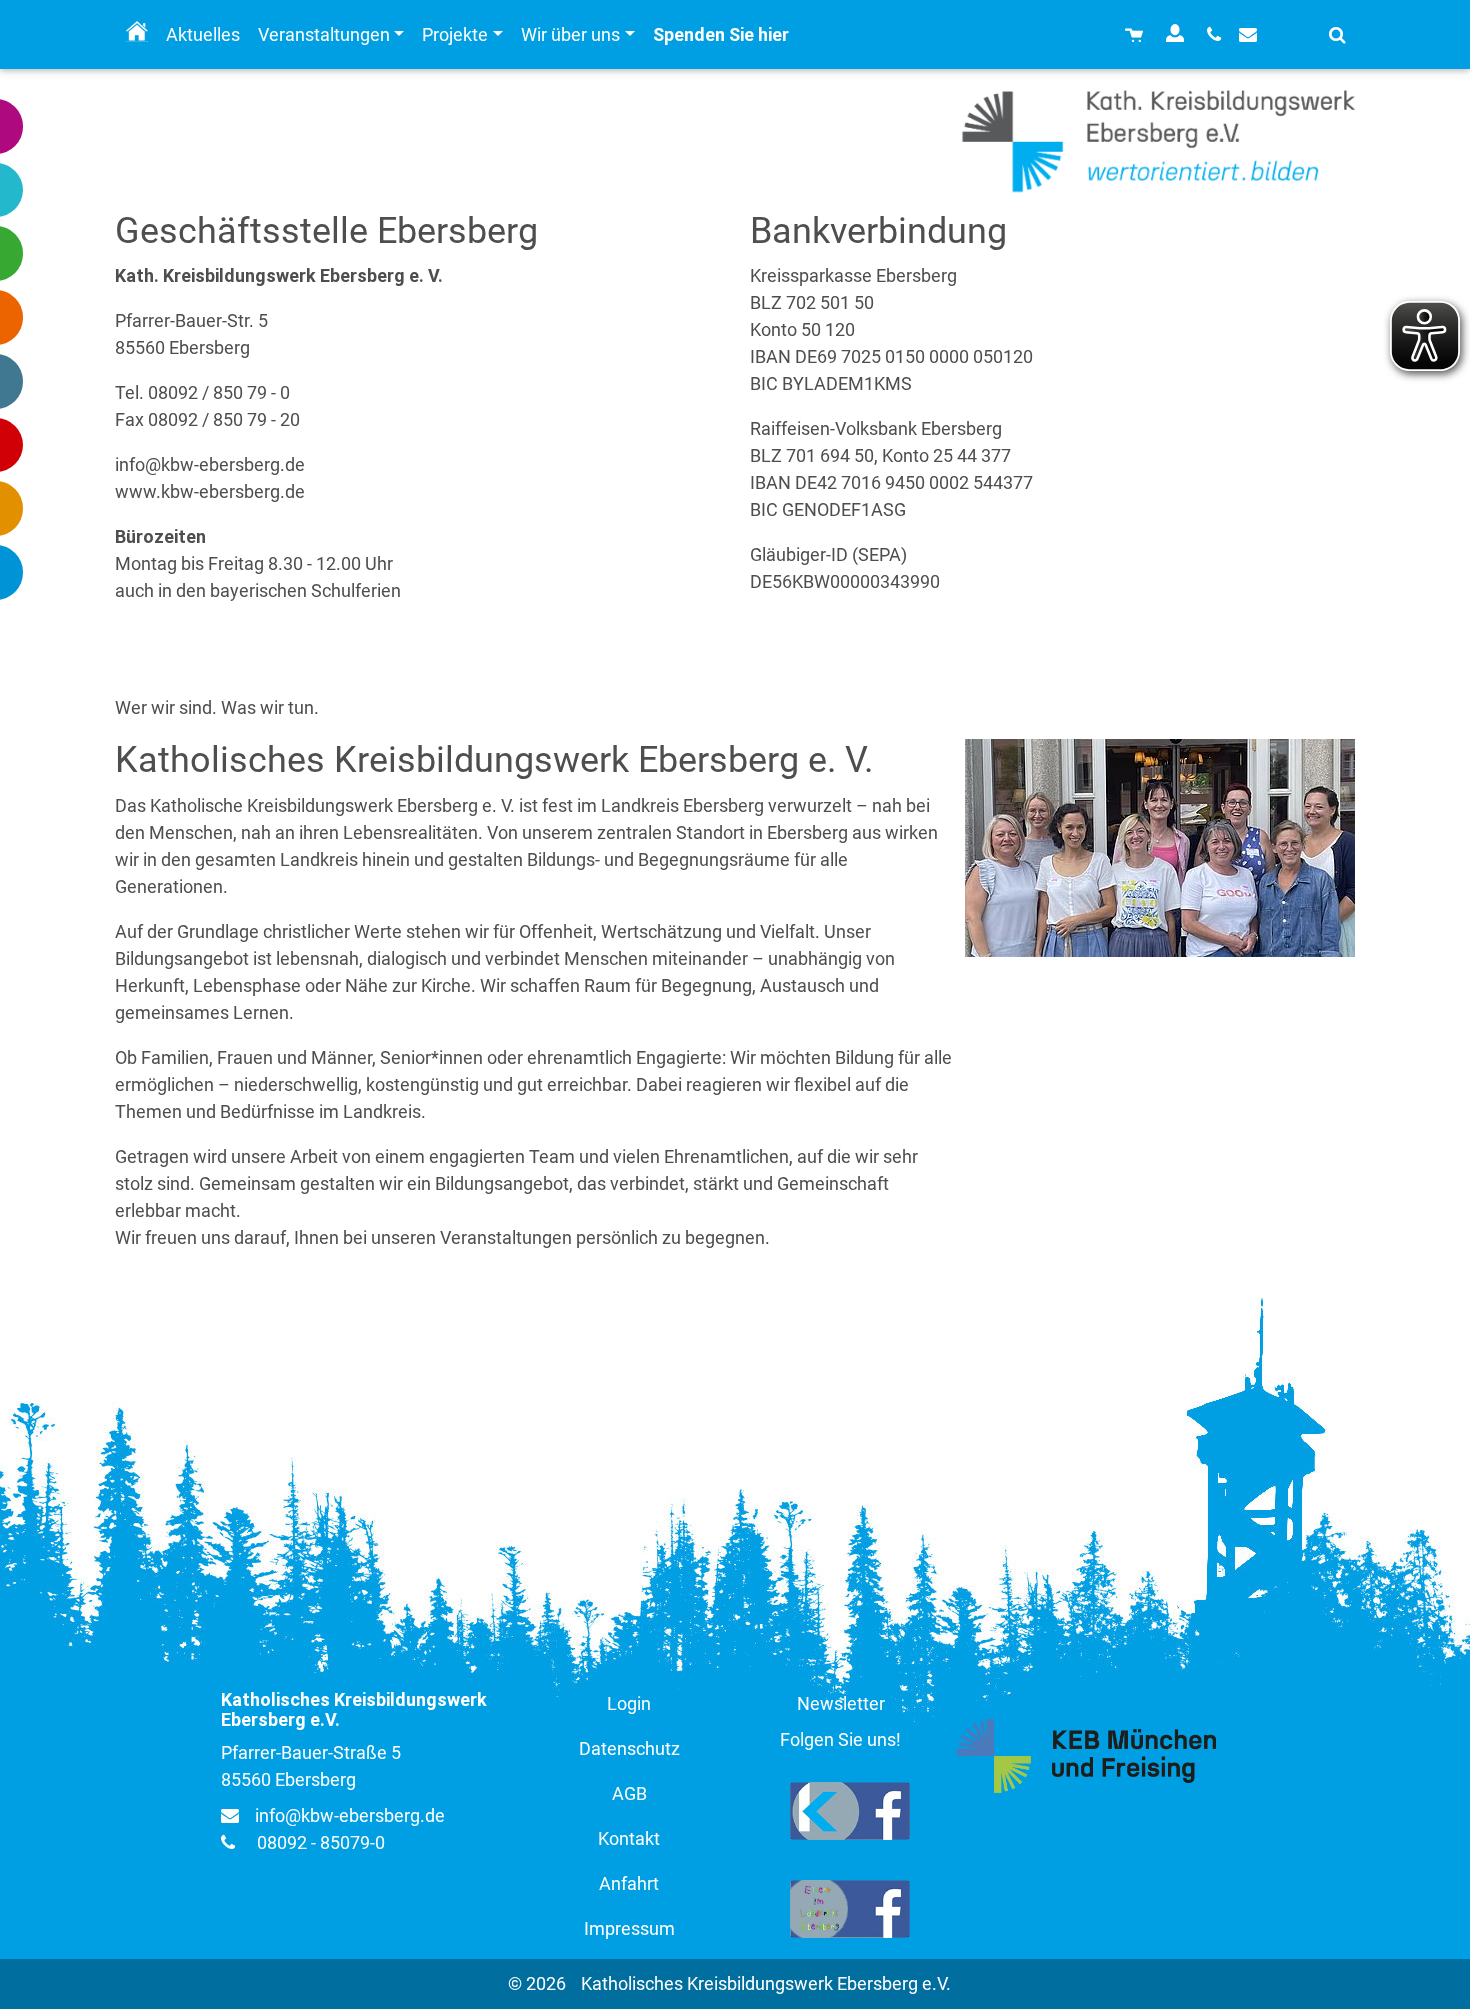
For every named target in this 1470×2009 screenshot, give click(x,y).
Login (629, 1703)
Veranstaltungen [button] (324, 34)
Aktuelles (203, 34)
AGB (629, 1793)
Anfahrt (629, 1883)
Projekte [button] (455, 34)
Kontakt (629, 1838)
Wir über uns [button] (570, 34)
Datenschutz (629, 1748)
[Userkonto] (1177, 34)
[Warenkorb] (1136, 34)
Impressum (629, 1928)
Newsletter (841, 1703)
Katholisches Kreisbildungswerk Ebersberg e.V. (766, 1983)
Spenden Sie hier (721, 34)
